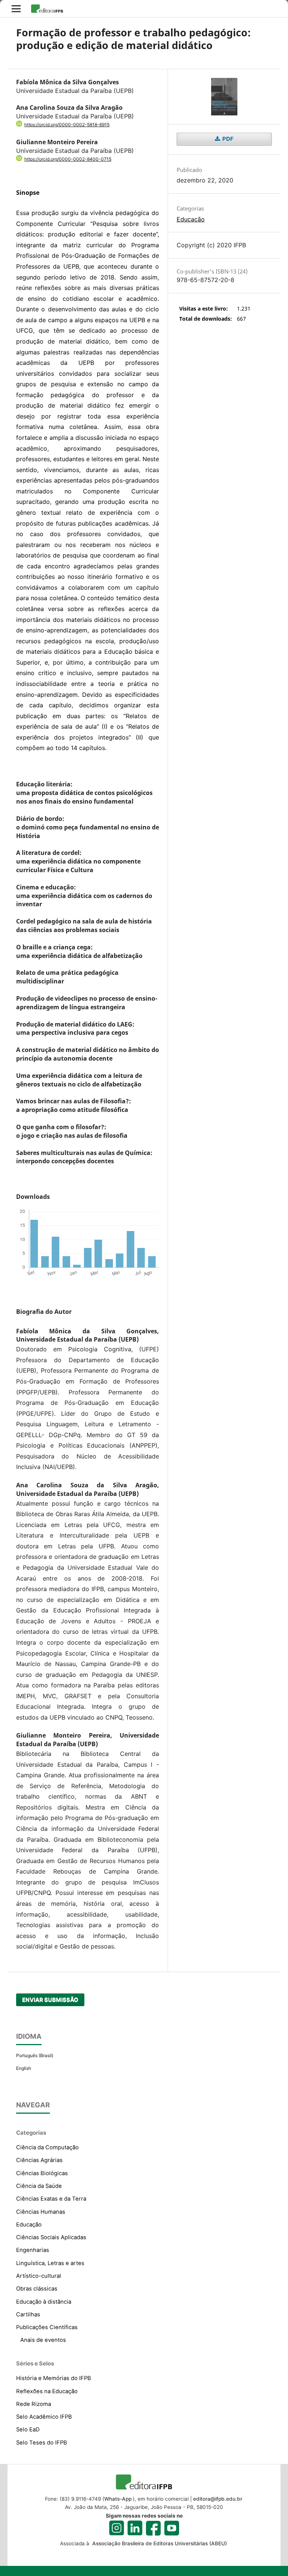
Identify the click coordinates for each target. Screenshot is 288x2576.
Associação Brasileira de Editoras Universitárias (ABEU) (159, 2543)
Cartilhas (28, 2315)
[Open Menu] (16, 9)
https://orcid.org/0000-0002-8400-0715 (68, 159)
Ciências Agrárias (39, 2160)
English (24, 2068)
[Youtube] (172, 2528)
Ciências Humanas (41, 2212)
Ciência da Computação (47, 2147)
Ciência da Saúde (39, 2186)
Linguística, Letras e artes (50, 2263)
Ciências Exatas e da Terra (51, 2199)
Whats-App (118, 2499)
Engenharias (33, 2250)
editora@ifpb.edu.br (218, 2499)
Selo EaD (28, 2430)
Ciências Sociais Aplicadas (51, 2237)
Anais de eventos (43, 2340)
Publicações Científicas (47, 2327)
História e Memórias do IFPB (54, 2378)
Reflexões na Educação (47, 2391)
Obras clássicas (37, 2289)
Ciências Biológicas (42, 2173)
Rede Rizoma (34, 2404)
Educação (191, 219)
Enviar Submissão (50, 2000)
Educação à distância (44, 2302)
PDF (227, 139)
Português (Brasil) (35, 2055)
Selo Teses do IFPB (42, 2443)
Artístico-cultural (39, 2276)
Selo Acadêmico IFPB (44, 2417)
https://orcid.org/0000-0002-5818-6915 (67, 125)
